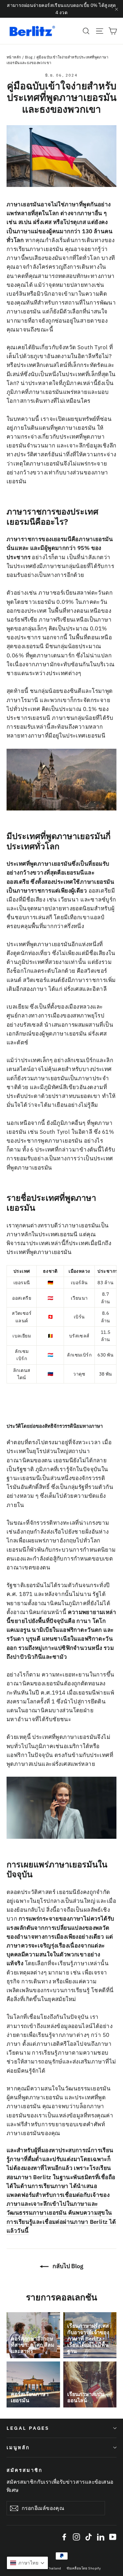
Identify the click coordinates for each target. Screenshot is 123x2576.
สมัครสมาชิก (24, 2470)
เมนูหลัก (18, 2447)
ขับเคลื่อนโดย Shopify (84, 2568)
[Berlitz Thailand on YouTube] (113, 2536)
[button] (27, 2563)
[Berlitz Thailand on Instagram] (76, 2536)
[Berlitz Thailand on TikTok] (89, 2536)
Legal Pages (28, 2428)
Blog (29, 57)
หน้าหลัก (14, 57)
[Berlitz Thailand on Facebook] (64, 2536)
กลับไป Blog (67, 2266)
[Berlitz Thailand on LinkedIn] (101, 2536)
